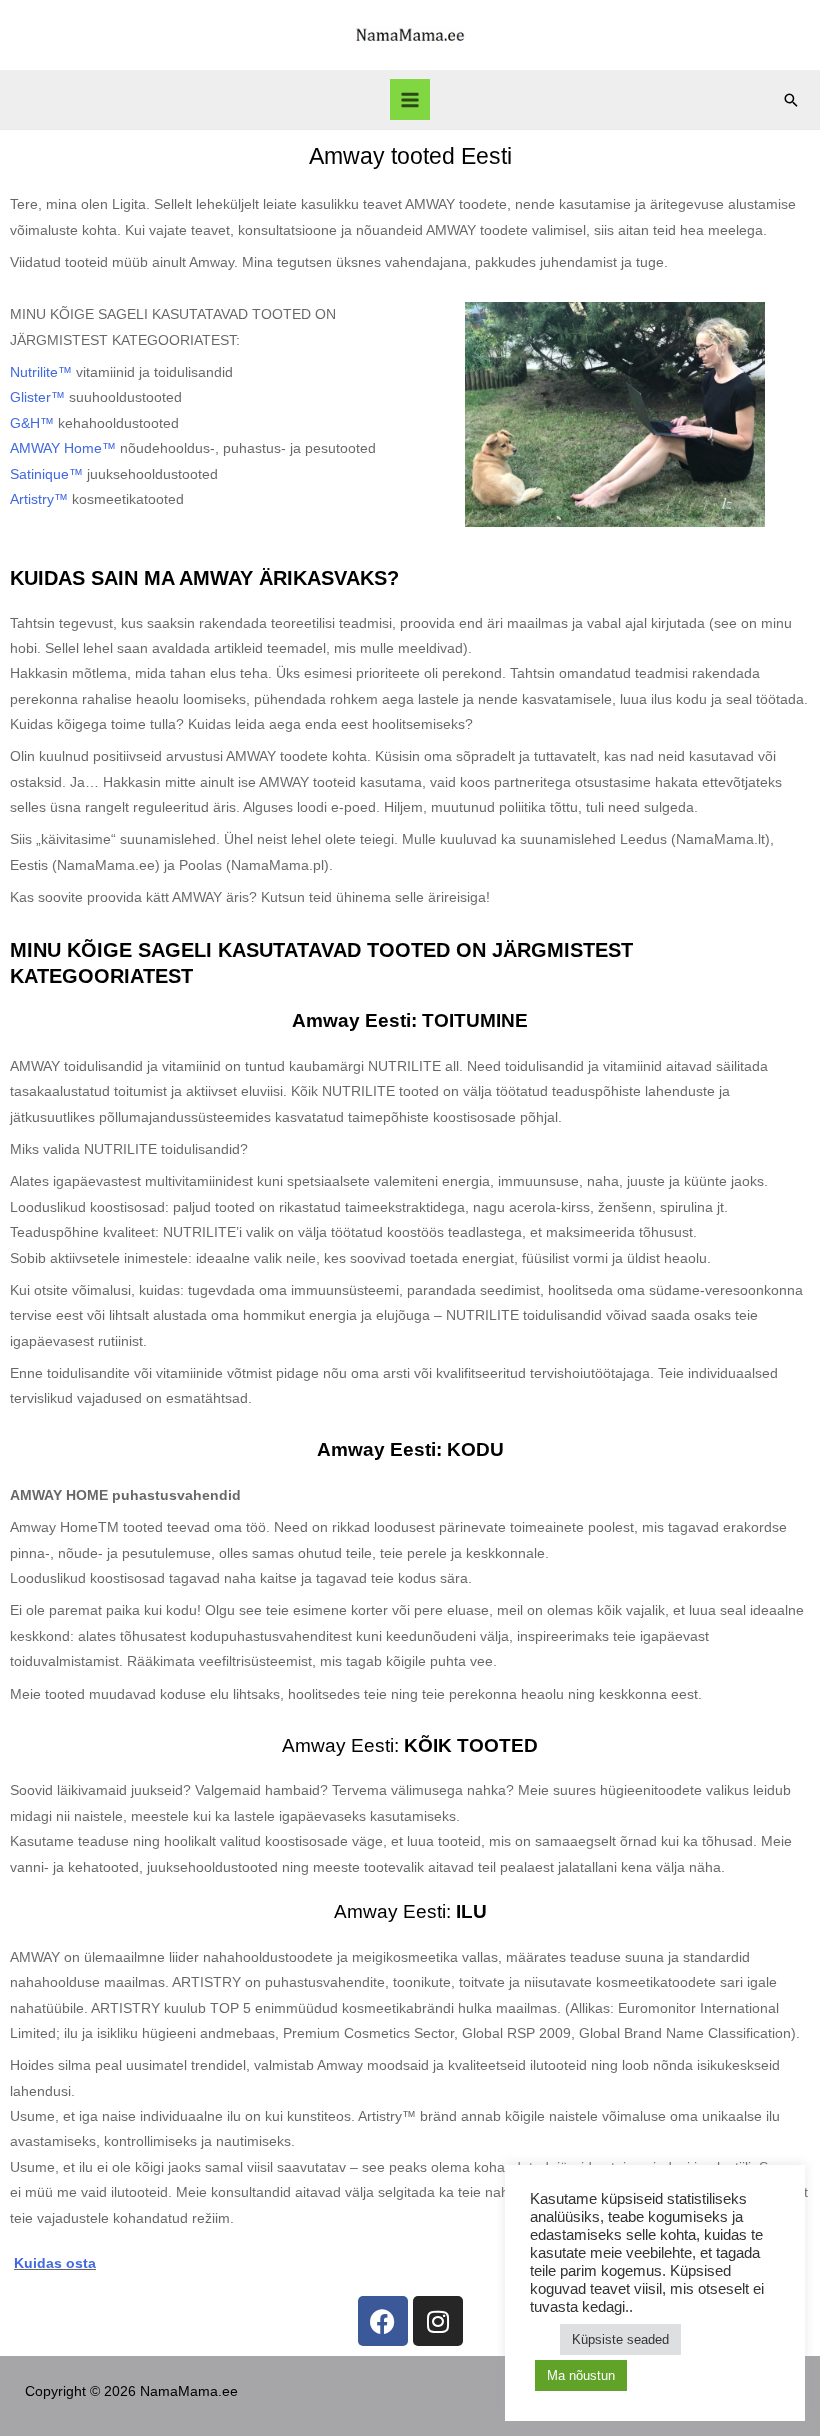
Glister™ (37, 397)
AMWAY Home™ (63, 448)
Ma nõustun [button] (581, 2375)
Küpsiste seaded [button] (620, 2339)
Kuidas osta (55, 2263)
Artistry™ (39, 499)
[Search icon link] (791, 100)
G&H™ (32, 423)
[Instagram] (438, 2321)
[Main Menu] (410, 99)
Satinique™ (46, 474)
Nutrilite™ (41, 372)
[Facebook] (383, 2321)
